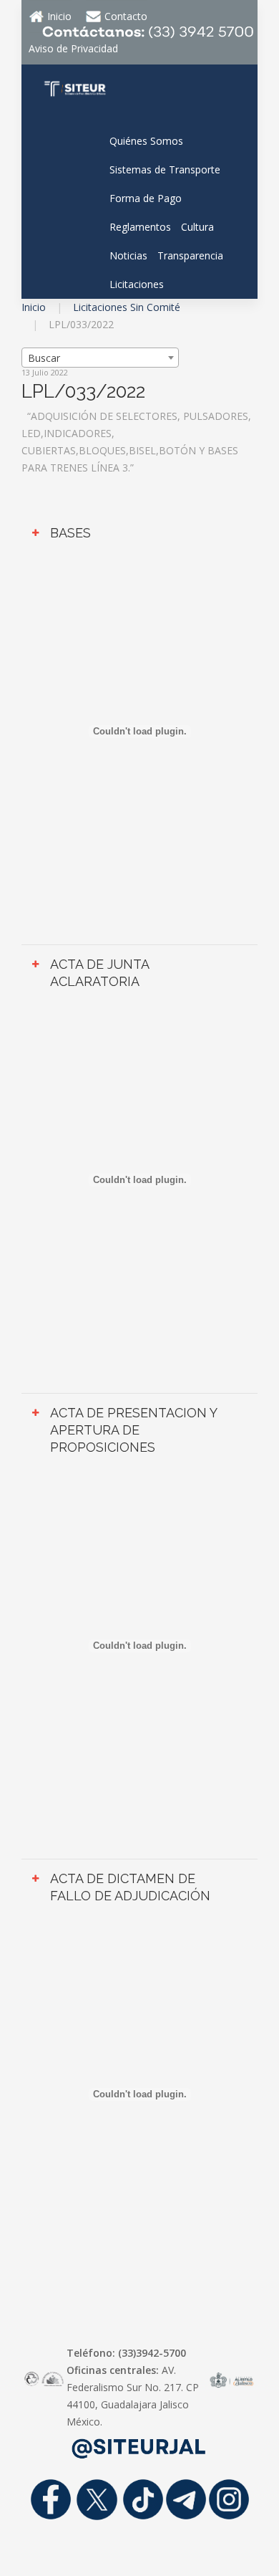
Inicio (34, 307)
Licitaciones (137, 284)
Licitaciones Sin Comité (127, 307)
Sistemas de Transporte (165, 169)
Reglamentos (140, 227)
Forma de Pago (146, 198)
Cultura (197, 227)
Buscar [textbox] (44, 358)
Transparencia (190, 255)
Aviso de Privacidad (73, 48)
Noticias (128, 255)
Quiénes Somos (146, 141)
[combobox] (100, 358)
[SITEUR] (75, 87)
